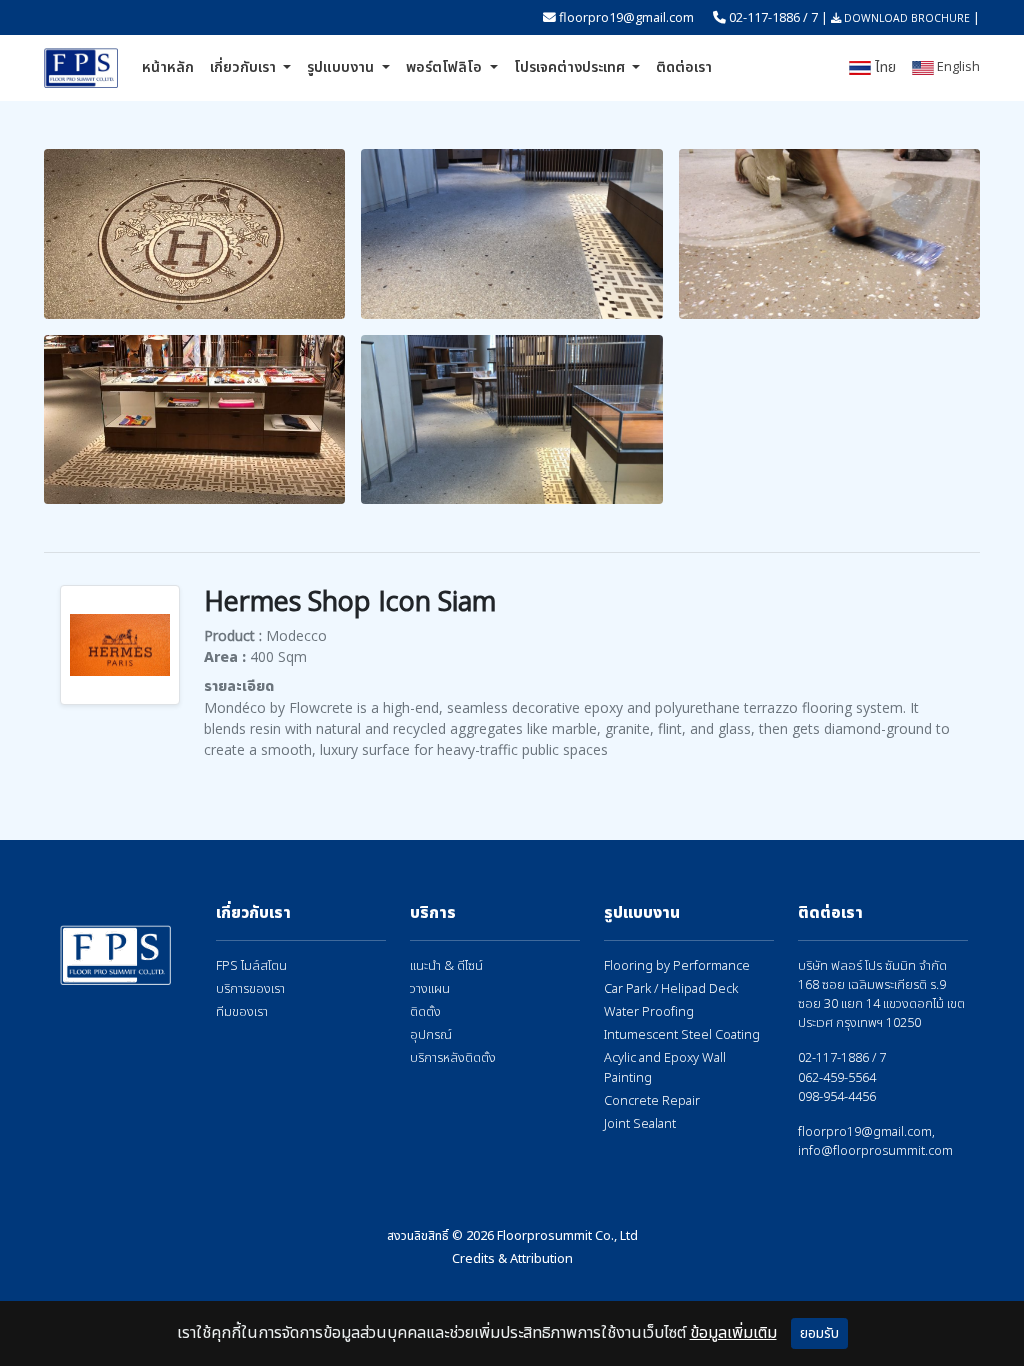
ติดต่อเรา (684, 67)
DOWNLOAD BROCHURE (905, 18)
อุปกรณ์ (431, 1035)
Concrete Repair (652, 1101)
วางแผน (430, 989)
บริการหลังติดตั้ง (453, 1058)
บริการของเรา (250, 989)
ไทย (883, 67)
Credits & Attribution (512, 1259)
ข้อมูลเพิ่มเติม (733, 1333)
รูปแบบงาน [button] (342, 67)
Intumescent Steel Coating (682, 1035)
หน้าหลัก (168, 67)
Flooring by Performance (677, 966)
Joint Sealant (640, 1124)
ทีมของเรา (242, 1012)
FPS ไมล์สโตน (251, 966)
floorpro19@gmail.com (626, 17)
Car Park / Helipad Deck (671, 989)
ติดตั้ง (425, 1012)
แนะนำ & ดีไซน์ (446, 966)
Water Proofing (649, 1012)
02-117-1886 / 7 (773, 17)
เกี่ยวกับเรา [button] (245, 67)
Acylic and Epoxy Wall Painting (665, 1068)
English (957, 66)
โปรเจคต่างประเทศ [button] (571, 67)
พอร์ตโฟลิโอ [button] (446, 67)
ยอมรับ (819, 1333)
